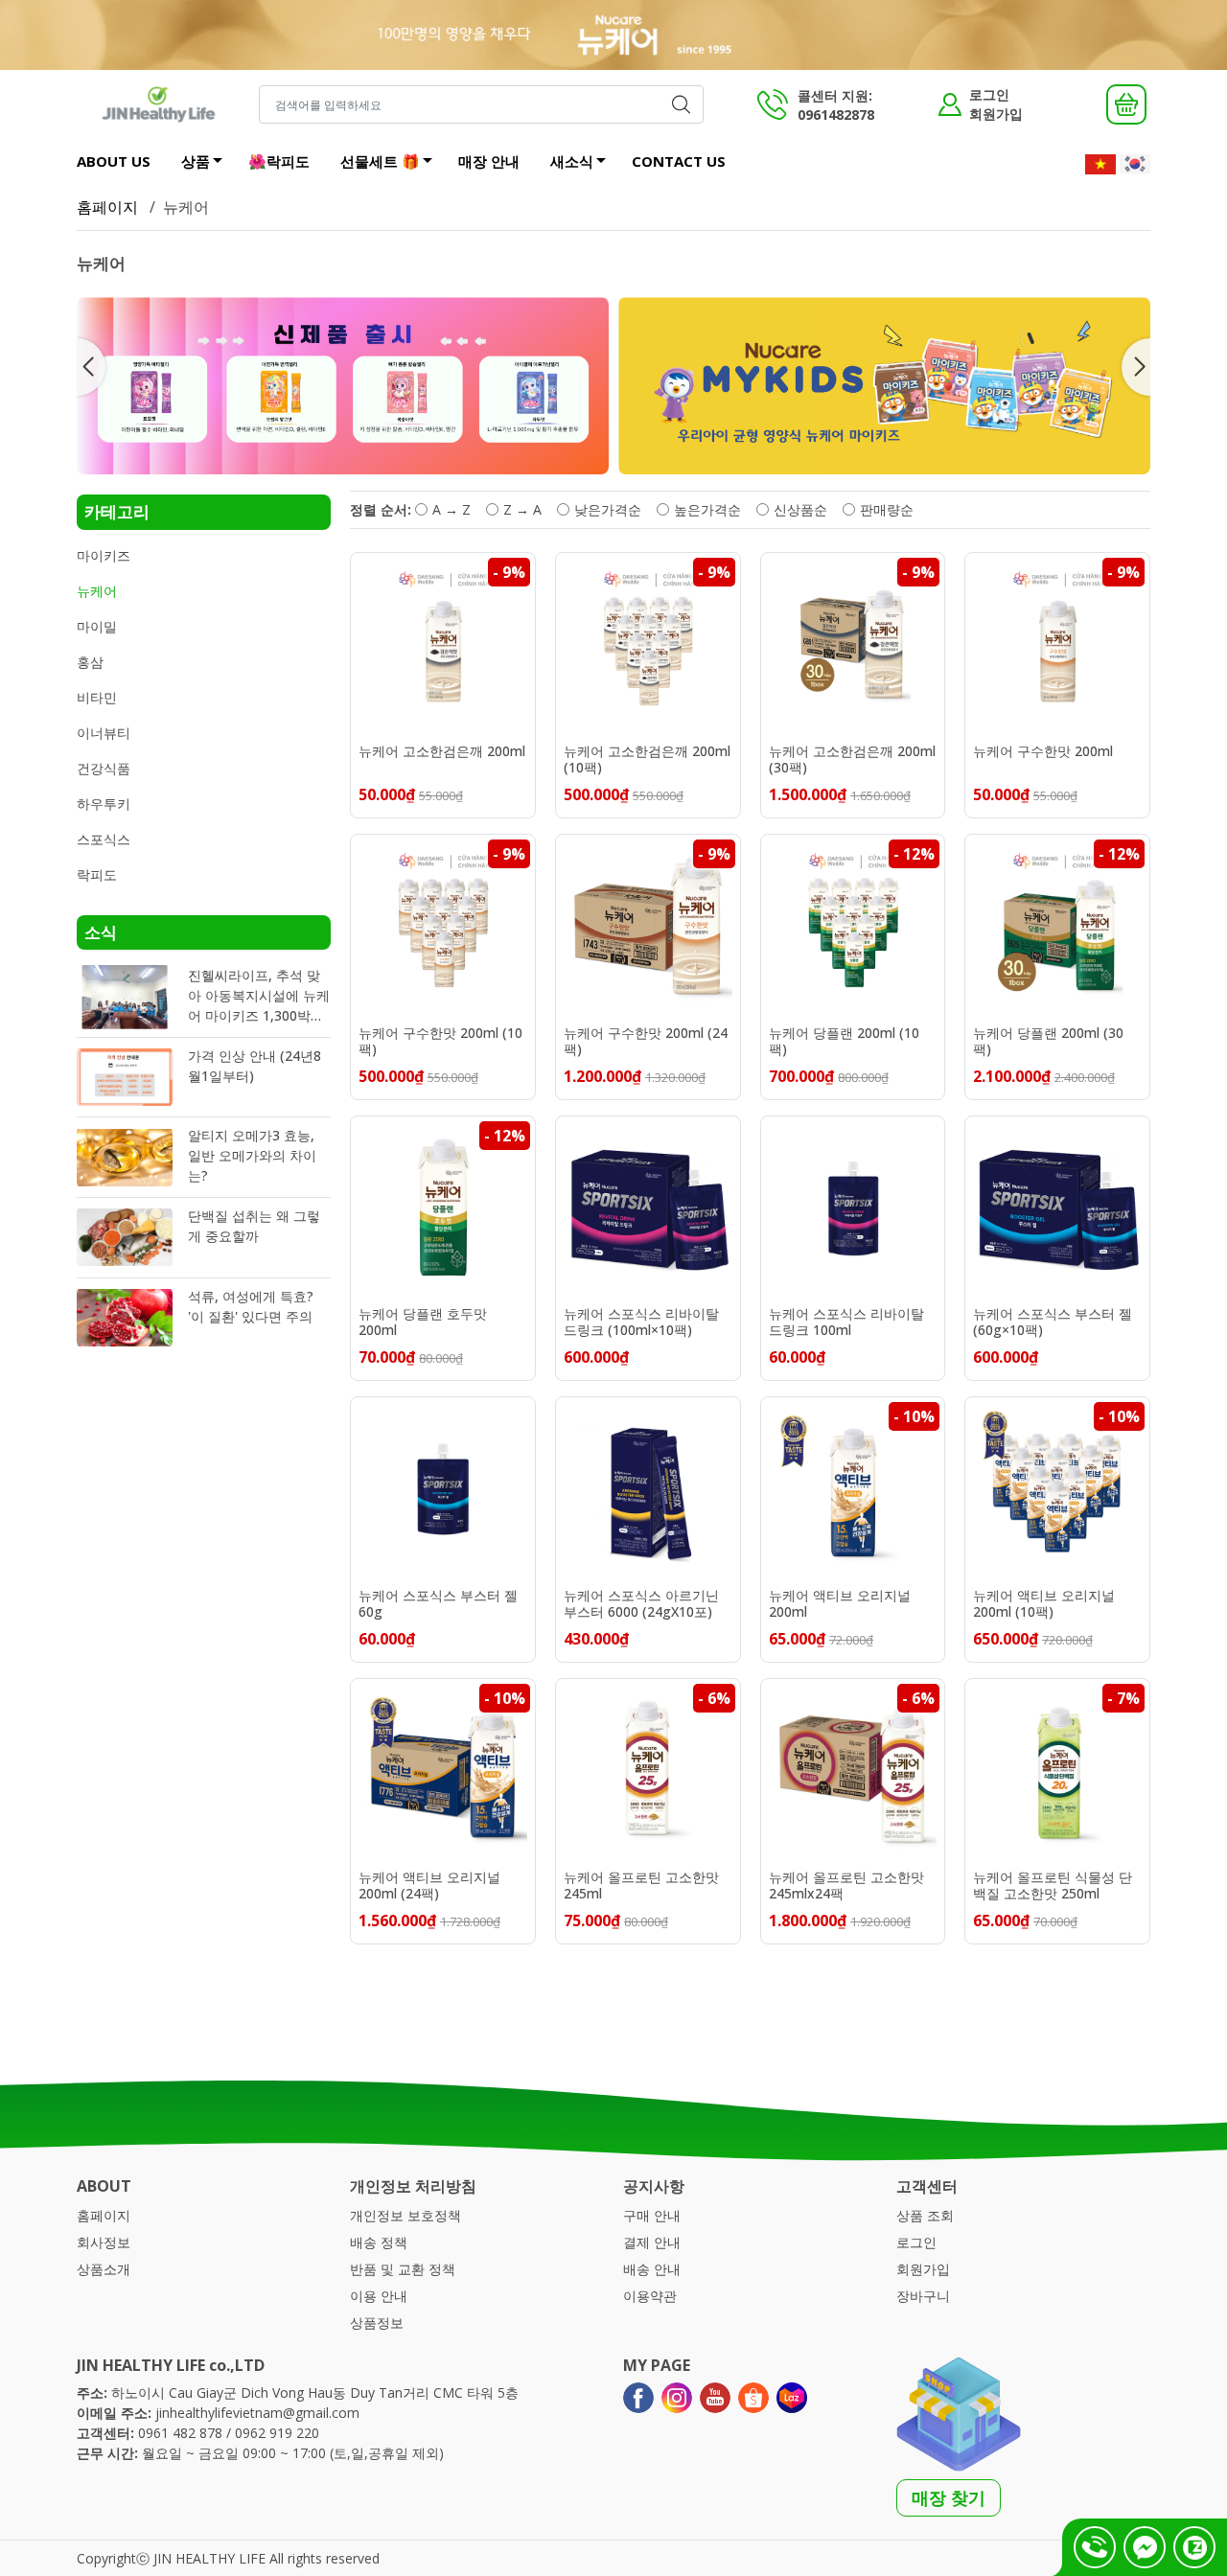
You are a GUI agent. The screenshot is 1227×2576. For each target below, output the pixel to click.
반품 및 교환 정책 (403, 2269)
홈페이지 (107, 207)
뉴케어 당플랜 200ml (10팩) (844, 1042)
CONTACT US (679, 161)
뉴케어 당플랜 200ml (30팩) (1048, 1042)
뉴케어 (97, 591)
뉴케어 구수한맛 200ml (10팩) (440, 1042)
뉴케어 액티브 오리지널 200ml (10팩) (1044, 1604)
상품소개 (104, 2269)
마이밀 (97, 626)
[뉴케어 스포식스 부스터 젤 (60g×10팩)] (1057, 1208)
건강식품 (104, 768)
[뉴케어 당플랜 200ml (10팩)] (853, 927)
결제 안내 (652, 2242)
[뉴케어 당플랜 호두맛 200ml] (443, 1208)
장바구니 (923, 2296)
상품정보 (377, 2323)
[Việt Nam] (1100, 163)
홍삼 (90, 662)
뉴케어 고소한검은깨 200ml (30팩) (852, 760)
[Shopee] (753, 2398)
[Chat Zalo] (1194, 2547)
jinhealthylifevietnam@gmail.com (257, 2413)
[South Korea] (1135, 163)
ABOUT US (114, 161)
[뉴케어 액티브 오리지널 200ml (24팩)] (443, 1771)
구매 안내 (652, 2215)
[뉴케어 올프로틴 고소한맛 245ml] (648, 1771)
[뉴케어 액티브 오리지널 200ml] (853, 1489)
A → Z (451, 509)
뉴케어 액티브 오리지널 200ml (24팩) (429, 1886)
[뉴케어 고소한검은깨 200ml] (443, 645)
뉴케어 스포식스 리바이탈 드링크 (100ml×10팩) (641, 1322)
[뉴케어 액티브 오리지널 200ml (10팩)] (1057, 1489)
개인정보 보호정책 (405, 2215)
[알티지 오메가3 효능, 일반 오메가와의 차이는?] (125, 1157)
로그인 (989, 94)
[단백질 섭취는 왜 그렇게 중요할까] (125, 1238)
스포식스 (104, 839)
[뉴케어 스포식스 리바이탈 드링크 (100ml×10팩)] (648, 1208)
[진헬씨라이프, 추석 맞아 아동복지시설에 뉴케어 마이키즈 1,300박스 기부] (125, 997)
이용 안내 (379, 2296)
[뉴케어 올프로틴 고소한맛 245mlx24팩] (853, 1771)
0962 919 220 (277, 2433)
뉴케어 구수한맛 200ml (1043, 752)
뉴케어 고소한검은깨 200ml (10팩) (647, 760)
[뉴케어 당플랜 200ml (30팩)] (1057, 927)
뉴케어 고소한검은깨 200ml (442, 752)
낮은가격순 (608, 509)
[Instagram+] (677, 2398)
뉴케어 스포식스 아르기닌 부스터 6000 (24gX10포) (641, 1604)
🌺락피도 (279, 161)
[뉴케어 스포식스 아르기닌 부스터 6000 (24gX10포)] (648, 1489)
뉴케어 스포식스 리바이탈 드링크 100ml (846, 1322)
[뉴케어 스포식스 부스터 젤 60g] (443, 1489)
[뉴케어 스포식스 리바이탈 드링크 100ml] (853, 1208)
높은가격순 (707, 509)
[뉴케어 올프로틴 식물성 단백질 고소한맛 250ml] (1057, 1771)
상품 (196, 161)
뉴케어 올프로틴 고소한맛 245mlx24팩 (846, 1886)
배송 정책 (379, 2242)
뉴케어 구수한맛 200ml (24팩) (646, 1042)
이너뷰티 (104, 733)
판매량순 (887, 509)
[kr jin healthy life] (158, 103)
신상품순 (800, 509)
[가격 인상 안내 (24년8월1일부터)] (125, 1078)
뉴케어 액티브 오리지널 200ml (840, 1604)
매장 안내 (489, 161)
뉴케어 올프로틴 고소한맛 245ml (641, 1886)
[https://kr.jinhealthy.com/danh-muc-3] (343, 386)
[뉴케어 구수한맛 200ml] (1057, 645)
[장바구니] (1126, 104)
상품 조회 (925, 2215)
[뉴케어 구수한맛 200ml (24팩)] (648, 927)
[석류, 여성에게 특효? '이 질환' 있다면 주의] (125, 1318)
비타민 (97, 697)
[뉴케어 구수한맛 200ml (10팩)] (443, 927)
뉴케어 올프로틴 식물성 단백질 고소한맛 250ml (1053, 1886)
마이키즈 (104, 555)
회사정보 (104, 2242)
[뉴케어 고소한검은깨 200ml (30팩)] (853, 645)
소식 (101, 932)
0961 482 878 (180, 2433)
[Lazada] (792, 2398)
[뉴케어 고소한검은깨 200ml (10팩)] (648, 645)
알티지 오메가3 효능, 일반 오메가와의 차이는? (252, 1155)
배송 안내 (652, 2269)
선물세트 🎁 (380, 161)
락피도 (97, 874)
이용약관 (650, 2296)
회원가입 (996, 114)
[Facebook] (638, 2398)
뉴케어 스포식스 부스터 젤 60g (438, 1604)
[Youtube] (715, 2398)
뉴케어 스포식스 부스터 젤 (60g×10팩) (1053, 1322)
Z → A (522, 509)
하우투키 (104, 804)
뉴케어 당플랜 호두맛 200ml (423, 1322)
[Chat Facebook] (1145, 2547)
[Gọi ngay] (1095, 2547)
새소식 (572, 161)
